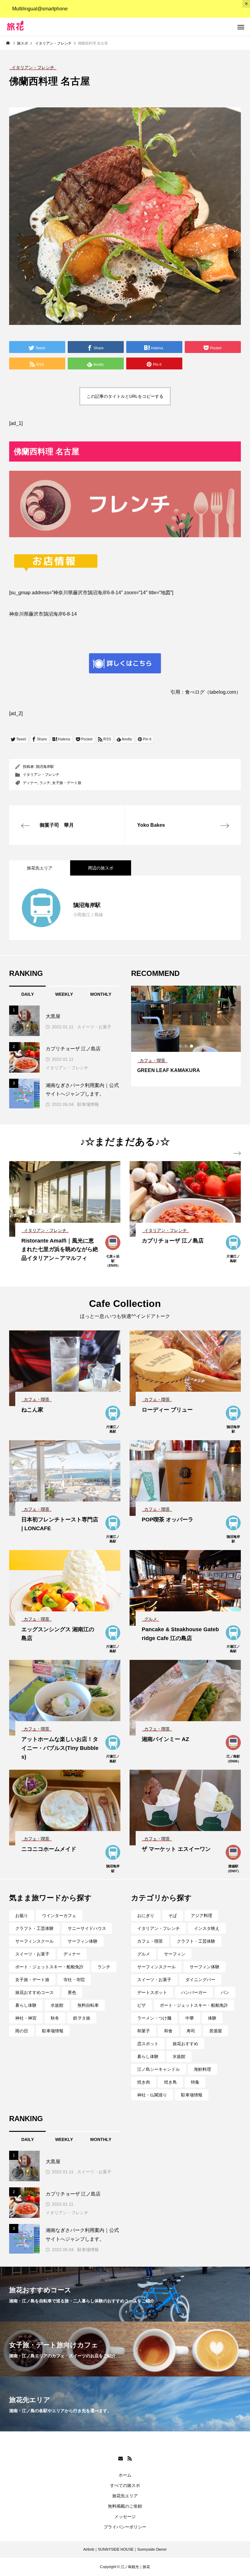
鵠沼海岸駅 (45, 767)
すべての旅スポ (125, 2485)
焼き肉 (144, 2082)
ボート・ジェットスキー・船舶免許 (49, 1967)
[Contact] (120, 2458)
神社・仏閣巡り (152, 2095)
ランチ (45, 783)
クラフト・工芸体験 (34, 1928)
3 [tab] (192, 1046)
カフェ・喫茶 (150, 1941)
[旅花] (40, 27)
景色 (72, 1992)
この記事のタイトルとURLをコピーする (125, 396)
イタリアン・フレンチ (41, 775)
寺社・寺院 (74, 1980)
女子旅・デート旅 (67, 783)
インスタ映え (207, 1928)
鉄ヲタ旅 (82, 2018)
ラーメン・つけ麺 (154, 2018)
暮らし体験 (26, 2005)
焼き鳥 (170, 2082)
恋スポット (148, 2044)
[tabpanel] (186, 1036)
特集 (195, 2082)
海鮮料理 (202, 2069)
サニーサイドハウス (87, 1928)
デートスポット (152, 1992)
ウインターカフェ (59, 1916)
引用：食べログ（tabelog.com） (206, 692)
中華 (190, 2018)
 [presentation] (237, 1153)
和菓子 (144, 2031)
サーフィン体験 (83, 1941)
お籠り (22, 1916)
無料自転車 (88, 2005)
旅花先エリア (125, 2496)
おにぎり (146, 1916)
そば (173, 1916)
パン (225, 1992)
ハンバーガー (194, 1992)
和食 (168, 2031)
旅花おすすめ (185, 2044)
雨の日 (22, 2031)
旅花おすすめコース (34, 1992)
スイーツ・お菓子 (94, 1027)
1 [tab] (181, 1046)
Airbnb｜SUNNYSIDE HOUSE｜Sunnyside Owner (125, 2549)
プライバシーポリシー (125, 2527)
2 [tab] (186, 1046)
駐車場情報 (88, 1104)
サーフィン (175, 1954)
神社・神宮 (26, 2018)
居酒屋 (216, 2031)
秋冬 (55, 2018)
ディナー (30, 783)
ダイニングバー (200, 1980)
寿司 (191, 2031)
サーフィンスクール (34, 1941)
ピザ (141, 2005)
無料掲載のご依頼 (125, 2506)
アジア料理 (202, 1916)
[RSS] (130, 2458)
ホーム (125, 2475)
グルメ (144, 1954)
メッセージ (125, 2517)
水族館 (57, 2005)
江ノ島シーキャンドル (159, 2069)
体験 (212, 2018)
